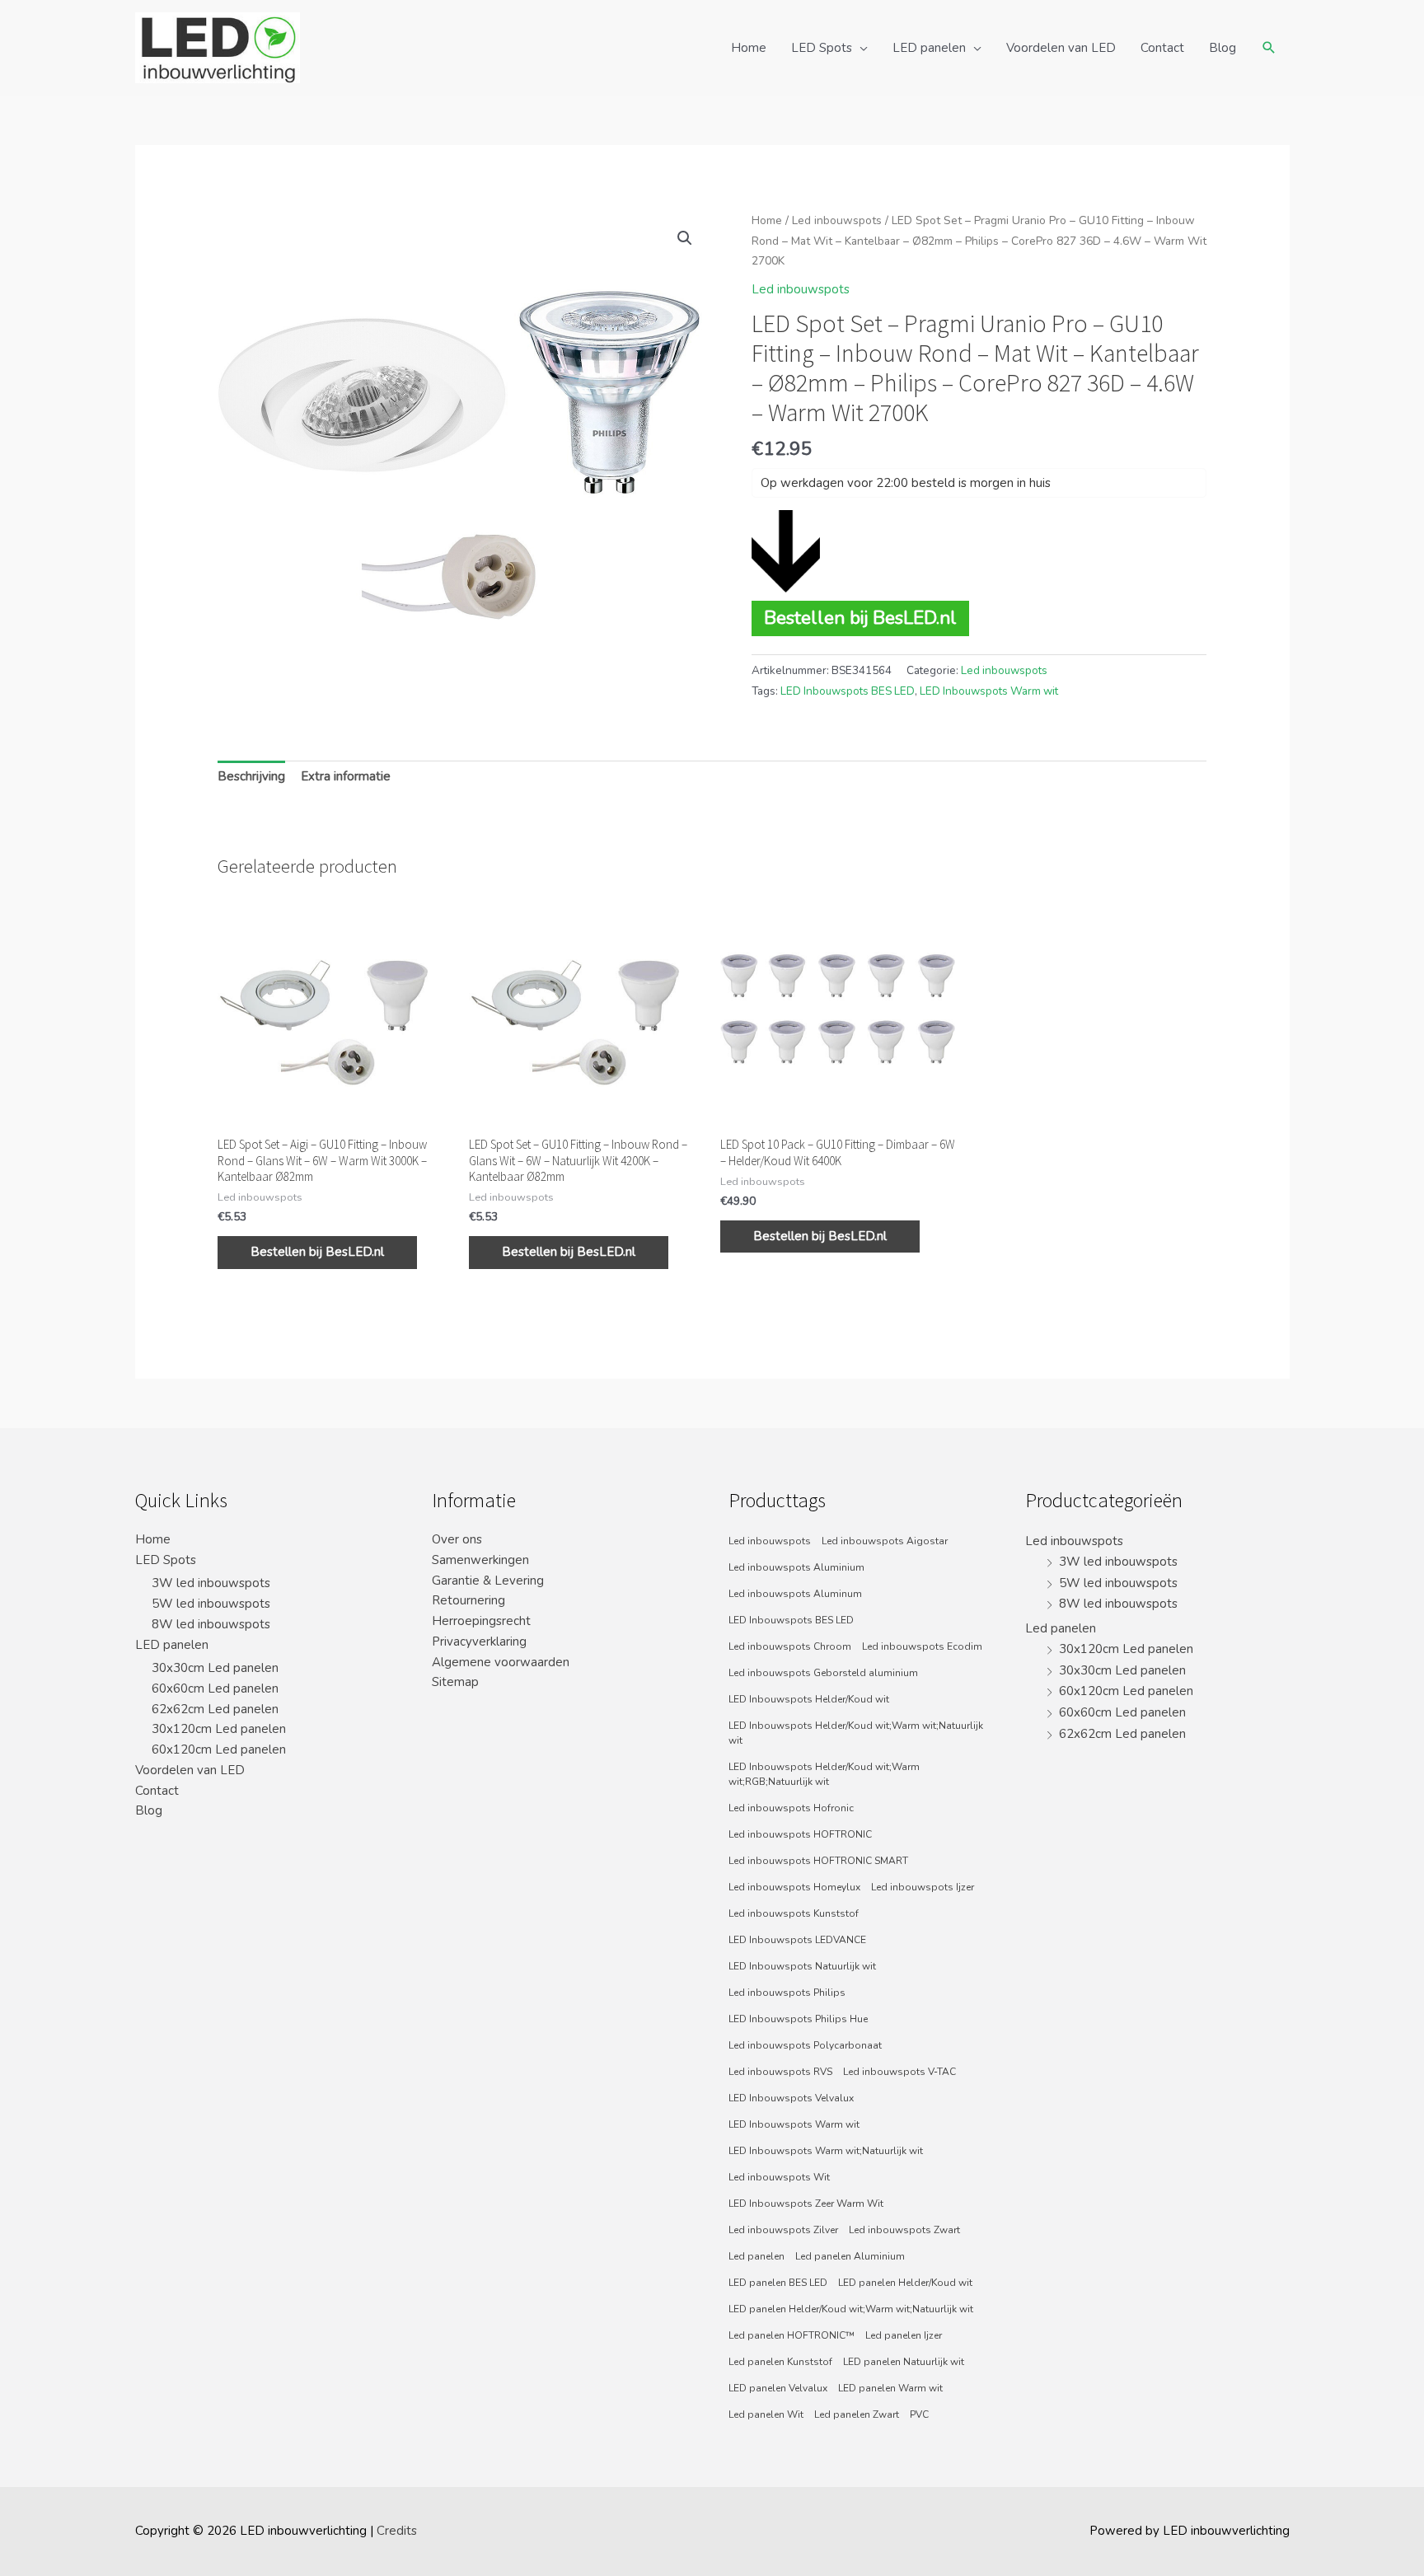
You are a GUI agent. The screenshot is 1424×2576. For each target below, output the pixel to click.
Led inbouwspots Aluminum (795, 1594)
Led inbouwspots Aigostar (885, 1541)
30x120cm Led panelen (219, 1729)
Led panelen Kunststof (780, 2362)
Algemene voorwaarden (501, 1662)
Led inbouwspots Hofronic (791, 1808)
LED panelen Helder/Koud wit (905, 2283)
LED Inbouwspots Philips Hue (798, 2019)
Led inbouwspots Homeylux (794, 1887)
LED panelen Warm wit (890, 2388)
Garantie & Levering (488, 1581)
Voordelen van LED (1061, 48)
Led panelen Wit (766, 2414)
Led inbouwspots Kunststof (794, 1913)
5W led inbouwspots (211, 1604)
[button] (685, 238)
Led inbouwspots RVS (780, 2072)
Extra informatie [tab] (346, 776)
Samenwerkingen (480, 1560)
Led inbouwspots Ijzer (923, 1887)
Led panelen (756, 2256)
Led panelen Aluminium (850, 2256)
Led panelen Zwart (857, 2414)
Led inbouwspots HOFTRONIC (800, 1834)
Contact (1162, 48)
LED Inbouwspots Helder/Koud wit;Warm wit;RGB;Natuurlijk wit (824, 1774)
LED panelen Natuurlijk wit (904, 2362)
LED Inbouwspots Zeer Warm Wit (806, 2204)
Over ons (457, 1539)
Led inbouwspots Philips (787, 1993)
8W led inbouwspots (211, 1624)
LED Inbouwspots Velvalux (791, 2098)
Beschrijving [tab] (251, 776)
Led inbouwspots (837, 220)
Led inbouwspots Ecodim (922, 1646)
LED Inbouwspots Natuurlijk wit (802, 1966)
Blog (1223, 48)
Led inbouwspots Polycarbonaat (805, 2045)
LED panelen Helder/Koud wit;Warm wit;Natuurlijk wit (851, 2309)
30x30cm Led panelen (215, 1668)
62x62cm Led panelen (215, 1709)
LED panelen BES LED (778, 2283)
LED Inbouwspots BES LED (848, 691)
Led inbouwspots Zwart (904, 2230)
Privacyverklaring (479, 1642)
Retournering (468, 1600)
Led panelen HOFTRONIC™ (792, 2335)
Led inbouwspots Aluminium (796, 1567)
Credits (397, 2531)
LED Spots (822, 48)
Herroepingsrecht (481, 1621)
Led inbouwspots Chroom (790, 1646)
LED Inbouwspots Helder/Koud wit (809, 1699)
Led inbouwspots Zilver (783, 2230)
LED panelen (929, 48)
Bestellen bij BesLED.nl (860, 618)
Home (749, 48)
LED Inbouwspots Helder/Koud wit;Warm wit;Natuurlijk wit (856, 1733)
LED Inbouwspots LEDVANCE (797, 1940)
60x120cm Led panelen (219, 1749)
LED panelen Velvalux (778, 2388)
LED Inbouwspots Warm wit (989, 691)
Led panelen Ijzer (904, 2335)
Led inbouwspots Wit (779, 2177)
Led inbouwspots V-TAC (899, 2072)
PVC (919, 2414)
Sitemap (455, 1682)
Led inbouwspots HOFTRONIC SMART (818, 1861)
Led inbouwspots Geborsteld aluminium (823, 1673)
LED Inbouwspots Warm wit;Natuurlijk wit (826, 2151)
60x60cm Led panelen (215, 1688)
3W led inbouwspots (211, 1583)
